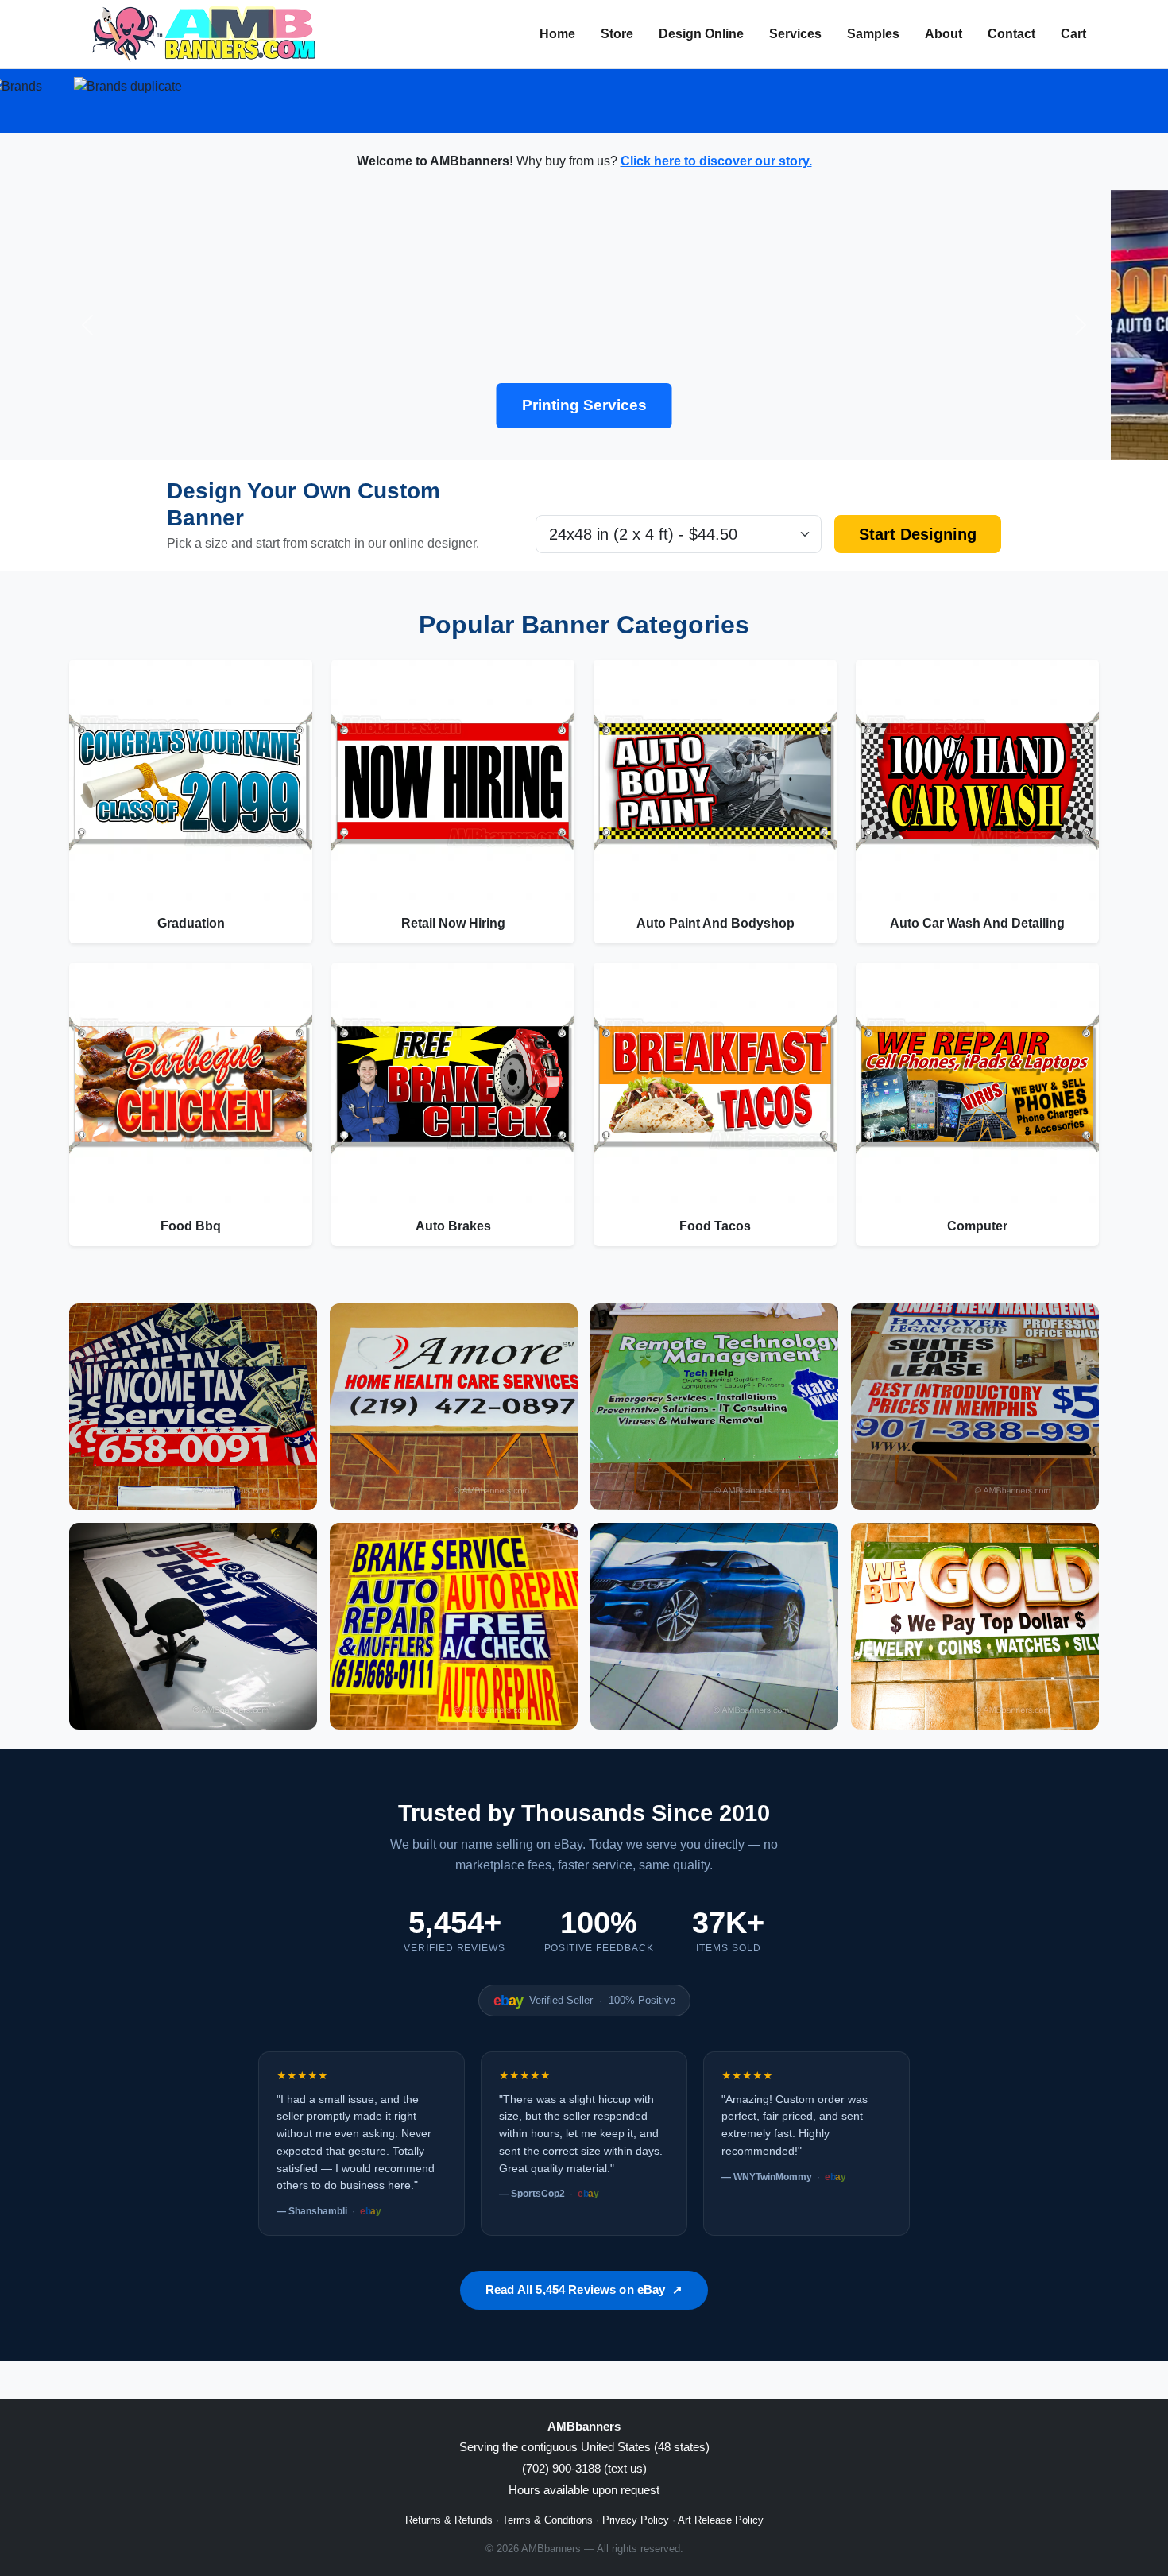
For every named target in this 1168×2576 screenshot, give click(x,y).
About (944, 34)
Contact (1011, 34)
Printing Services (584, 405)
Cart (1073, 34)
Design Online (701, 34)
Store (617, 34)
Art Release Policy (721, 2520)
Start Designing (918, 534)
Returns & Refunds (449, 2520)
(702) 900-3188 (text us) (584, 2468)
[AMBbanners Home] (204, 34)
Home (557, 34)
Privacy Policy (636, 2520)
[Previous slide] (88, 325)
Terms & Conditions (547, 2520)
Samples (873, 34)
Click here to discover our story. (716, 161)
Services (795, 34)
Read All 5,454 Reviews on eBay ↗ (584, 2289)
